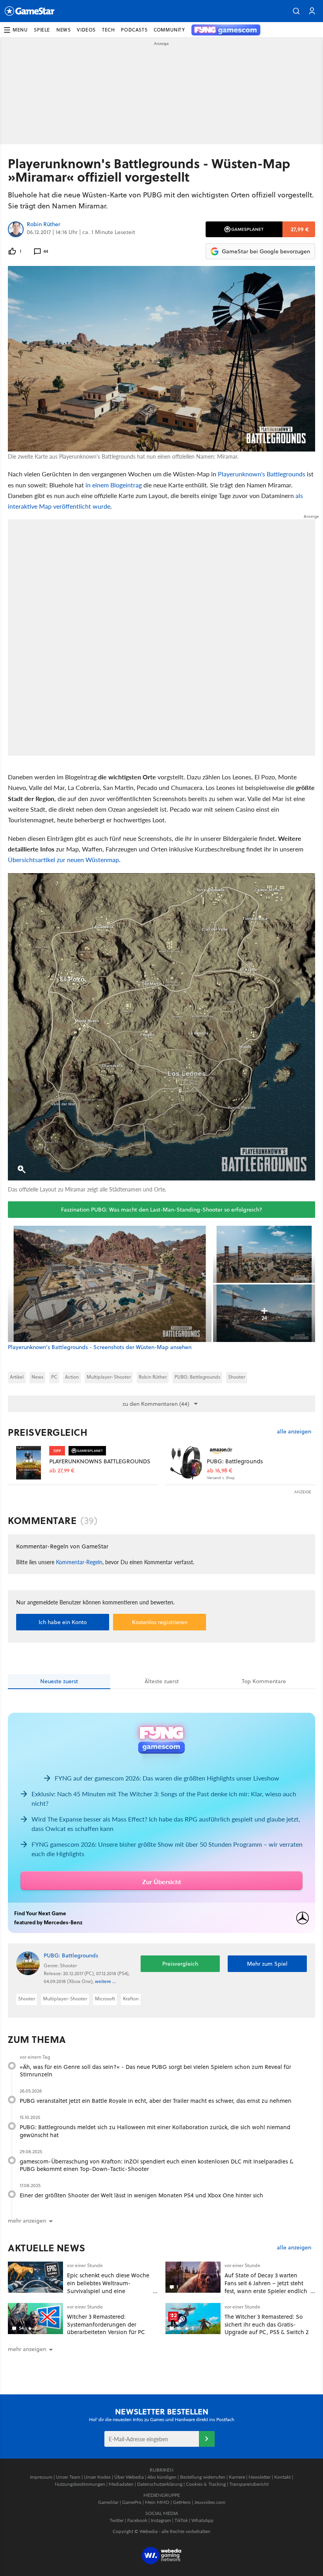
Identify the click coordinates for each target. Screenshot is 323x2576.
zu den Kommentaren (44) (156, 1404)
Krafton (131, 1999)
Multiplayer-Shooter (109, 1377)
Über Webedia (129, 2477)
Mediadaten (121, 2484)
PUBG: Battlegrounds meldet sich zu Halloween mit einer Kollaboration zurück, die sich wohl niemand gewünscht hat (155, 2131)
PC (54, 1377)
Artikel (17, 1377)
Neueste (59, 1681)
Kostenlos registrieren (160, 1622)
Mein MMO (157, 2502)
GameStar (108, 2502)
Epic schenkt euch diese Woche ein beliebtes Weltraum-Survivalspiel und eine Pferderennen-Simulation (108, 2287)
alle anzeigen (294, 1432)
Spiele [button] (42, 30)
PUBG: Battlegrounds (197, 1377)
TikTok (181, 2520)
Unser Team (68, 2477)
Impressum (41, 2477)
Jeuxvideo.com (210, 2502)
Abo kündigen (162, 2477)
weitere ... (105, 1981)
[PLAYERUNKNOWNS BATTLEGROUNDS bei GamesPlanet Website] (29, 1463)
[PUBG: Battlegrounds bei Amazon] (186, 1463)
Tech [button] (108, 30)
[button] (296, 11)
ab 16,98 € (220, 1471)
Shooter (237, 1377)
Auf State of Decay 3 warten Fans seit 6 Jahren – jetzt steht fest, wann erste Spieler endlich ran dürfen (266, 2287)
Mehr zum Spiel (267, 1964)
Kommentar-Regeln (79, 1562)
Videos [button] (86, 30)
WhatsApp (202, 2520)
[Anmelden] (207, 2439)
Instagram (161, 2520)
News (37, 1377)
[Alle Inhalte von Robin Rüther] (16, 229)
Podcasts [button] (134, 30)
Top (264, 1681)
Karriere (237, 2477)
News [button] (63, 30)
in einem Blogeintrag (114, 485)
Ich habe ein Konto (63, 1622)
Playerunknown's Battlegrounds (262, 474)
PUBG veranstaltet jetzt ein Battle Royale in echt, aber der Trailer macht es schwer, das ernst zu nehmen (156, 2101)
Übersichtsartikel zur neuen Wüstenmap (63, 860)
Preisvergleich (48, 1432)
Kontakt (282, 2477)
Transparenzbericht (249, 2484)
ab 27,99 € (62, 1471)
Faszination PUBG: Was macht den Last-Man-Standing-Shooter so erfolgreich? (162, 1210)
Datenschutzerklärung (160, 2484)
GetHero (182, 2502)
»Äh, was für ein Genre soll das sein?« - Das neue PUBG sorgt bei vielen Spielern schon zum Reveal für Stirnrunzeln (155, 2071)
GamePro (132, 2502)
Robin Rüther (44, 225)
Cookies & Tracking (206, 2484)
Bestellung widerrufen (203, 2477)
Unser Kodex (97, 2477)
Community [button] (169, 30)
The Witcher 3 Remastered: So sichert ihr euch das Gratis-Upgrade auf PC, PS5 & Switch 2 (266, 2324)
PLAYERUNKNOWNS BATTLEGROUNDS (100, 1461)
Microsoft (105, 1999)
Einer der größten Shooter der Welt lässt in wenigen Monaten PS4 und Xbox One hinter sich (141, 2195)
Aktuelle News (47, 2248)
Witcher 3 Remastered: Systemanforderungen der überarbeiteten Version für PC (106, 2324)
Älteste (162, 1681)
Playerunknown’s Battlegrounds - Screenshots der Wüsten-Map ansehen (100, 1347)
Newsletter (260, 2477)
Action (72, 1377)
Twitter (117, 2520)
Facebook (137, 2520)
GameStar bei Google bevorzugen (266, 251)
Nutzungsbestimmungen (80, 2484)
